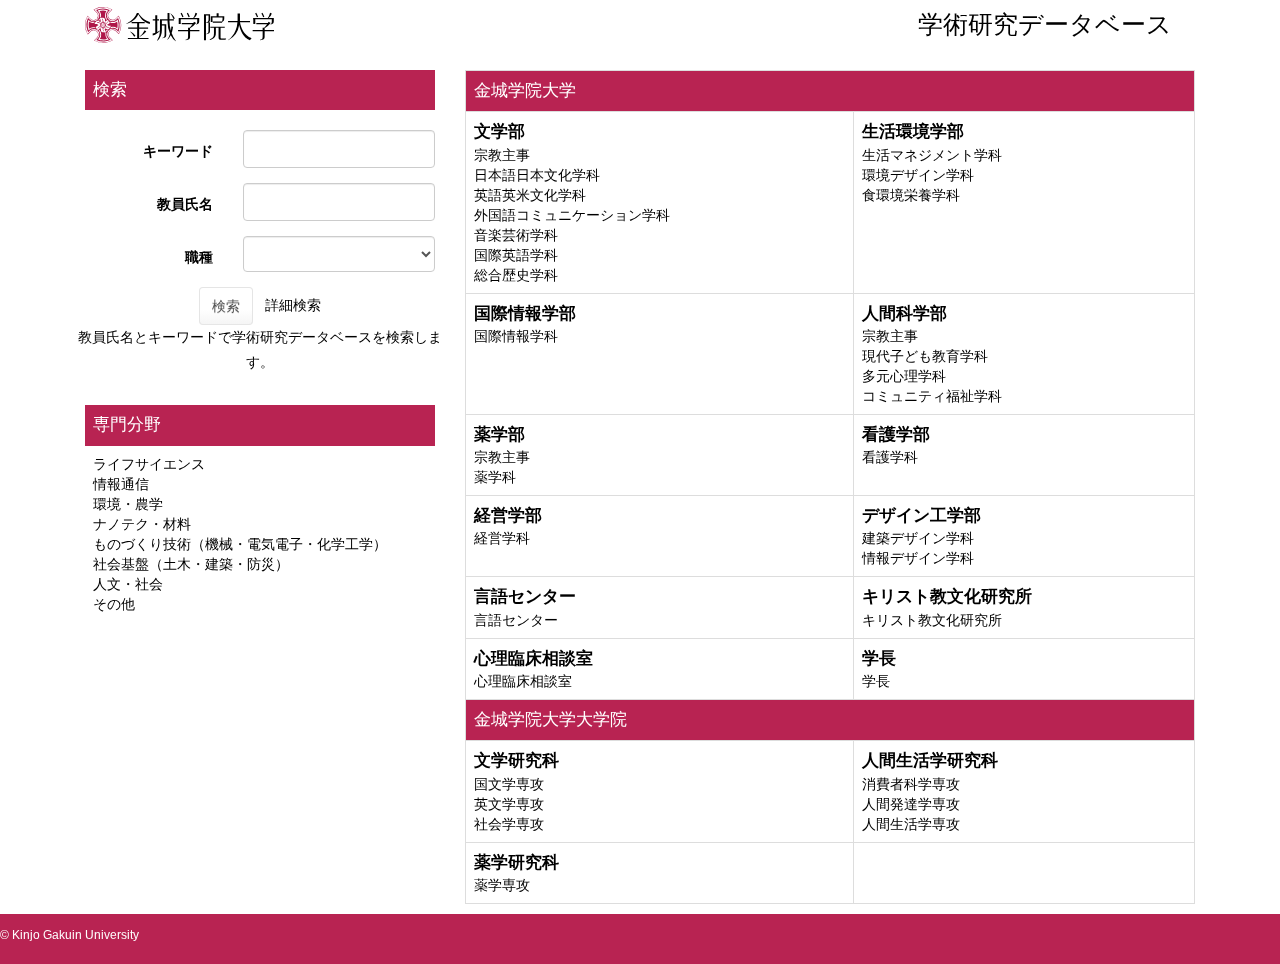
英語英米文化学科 (530, 195)
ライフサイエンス (149, 464)
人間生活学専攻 (911, 824)
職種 (199, 257)
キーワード (178, 151)
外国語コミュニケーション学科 (572, 215)
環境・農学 (128, 504)
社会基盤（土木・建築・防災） (191, 564)
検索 (226, 306)
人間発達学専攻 (911, 804)
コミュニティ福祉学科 (932, 396)
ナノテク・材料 (142, 524)
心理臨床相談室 (523, 681)
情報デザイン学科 (918, 558)
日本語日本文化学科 (537, 175)
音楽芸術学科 (516, 235)
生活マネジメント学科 (932, 155)
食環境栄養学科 (911, 195)
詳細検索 (293, 305)
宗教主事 (502, 155)
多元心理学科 (904, 376)
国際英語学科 (516, 255)
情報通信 (121, 484)
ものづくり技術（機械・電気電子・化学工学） (240, 544)
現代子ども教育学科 (925, 356)
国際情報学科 (516, 336)
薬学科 (495, 477)
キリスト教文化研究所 (932, 620)
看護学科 (890, 457)
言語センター (516, 620)
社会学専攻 (509, 824)
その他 (114, 604)
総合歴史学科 (516, 275)
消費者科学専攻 (911, 784)
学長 (876, 681)
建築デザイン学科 (918, 538)
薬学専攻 (502, 885)
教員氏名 (185, 204)
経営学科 (502, 538)
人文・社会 (128, 584)
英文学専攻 (509, 804)
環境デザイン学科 (918, 175)
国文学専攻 (509, 784)
